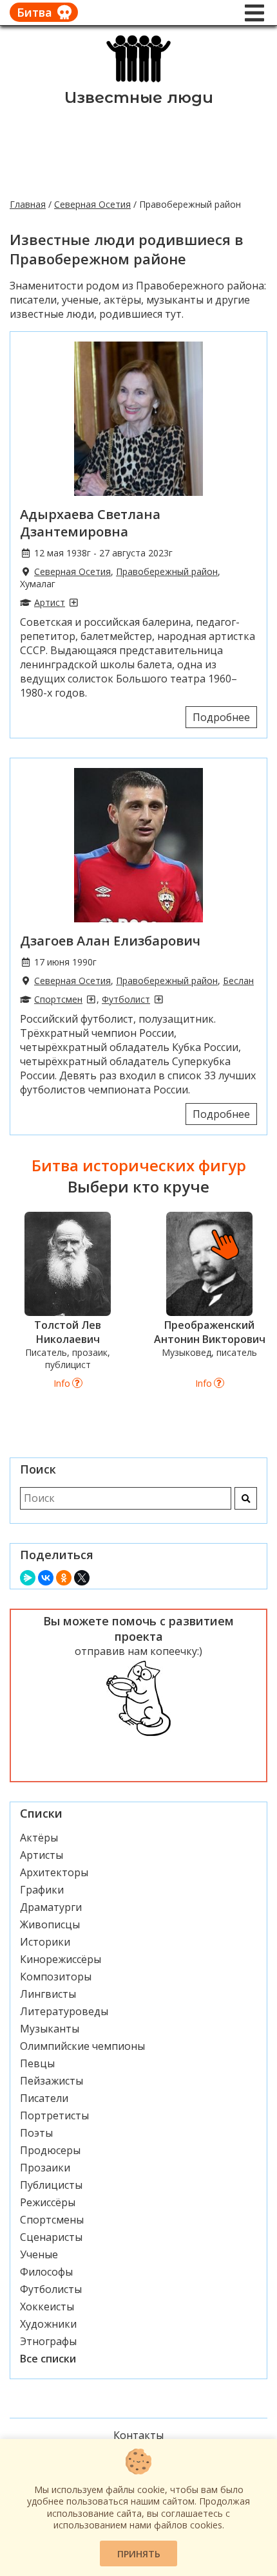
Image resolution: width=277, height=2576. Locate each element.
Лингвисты (48, 1994)
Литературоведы (64, 2011)
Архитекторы (54, 1872)
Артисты (42, 1855)
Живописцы (50, 1924)
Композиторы (56, 1977)
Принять (139, 2554)
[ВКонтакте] (46, 1578)
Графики (42, 1890)
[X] (82, 1578)
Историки (45, 1942)
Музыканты (50, 2029)
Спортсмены (52, 2220)
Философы (46, 2272)
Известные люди (139, 97)
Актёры (39, 1838)
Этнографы (48, 2341)
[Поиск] (246, 1498)
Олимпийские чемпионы (82, 2046)
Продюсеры (50, 2150)
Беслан (238, 981)
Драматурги (51, 1907)
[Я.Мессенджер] (28, 1578)
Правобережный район (167, 571)
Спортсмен (58, 999)
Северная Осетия (92, 204)
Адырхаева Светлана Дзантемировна (90, 523)
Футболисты (51, 2289)
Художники (48, 2324)
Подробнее (221, 717)
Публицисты (51, 2185)
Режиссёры (48, 2202)
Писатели (44, 2098)
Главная (28, 204)
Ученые (39, 2254)
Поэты (36, 2133)
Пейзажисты (52, 2081)
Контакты (138, 2435)
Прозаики (45, 2168)
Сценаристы (51, 2237)
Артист (50, 602)
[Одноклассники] (64, 1578)
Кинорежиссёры (61, 1959)
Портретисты (54, 2115)
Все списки (48, 2359)
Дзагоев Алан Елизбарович (110, 941)
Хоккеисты (47, 2307)
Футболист (126, 999)
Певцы (37, 2063)
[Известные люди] (139, 81)
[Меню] (254, 13)
